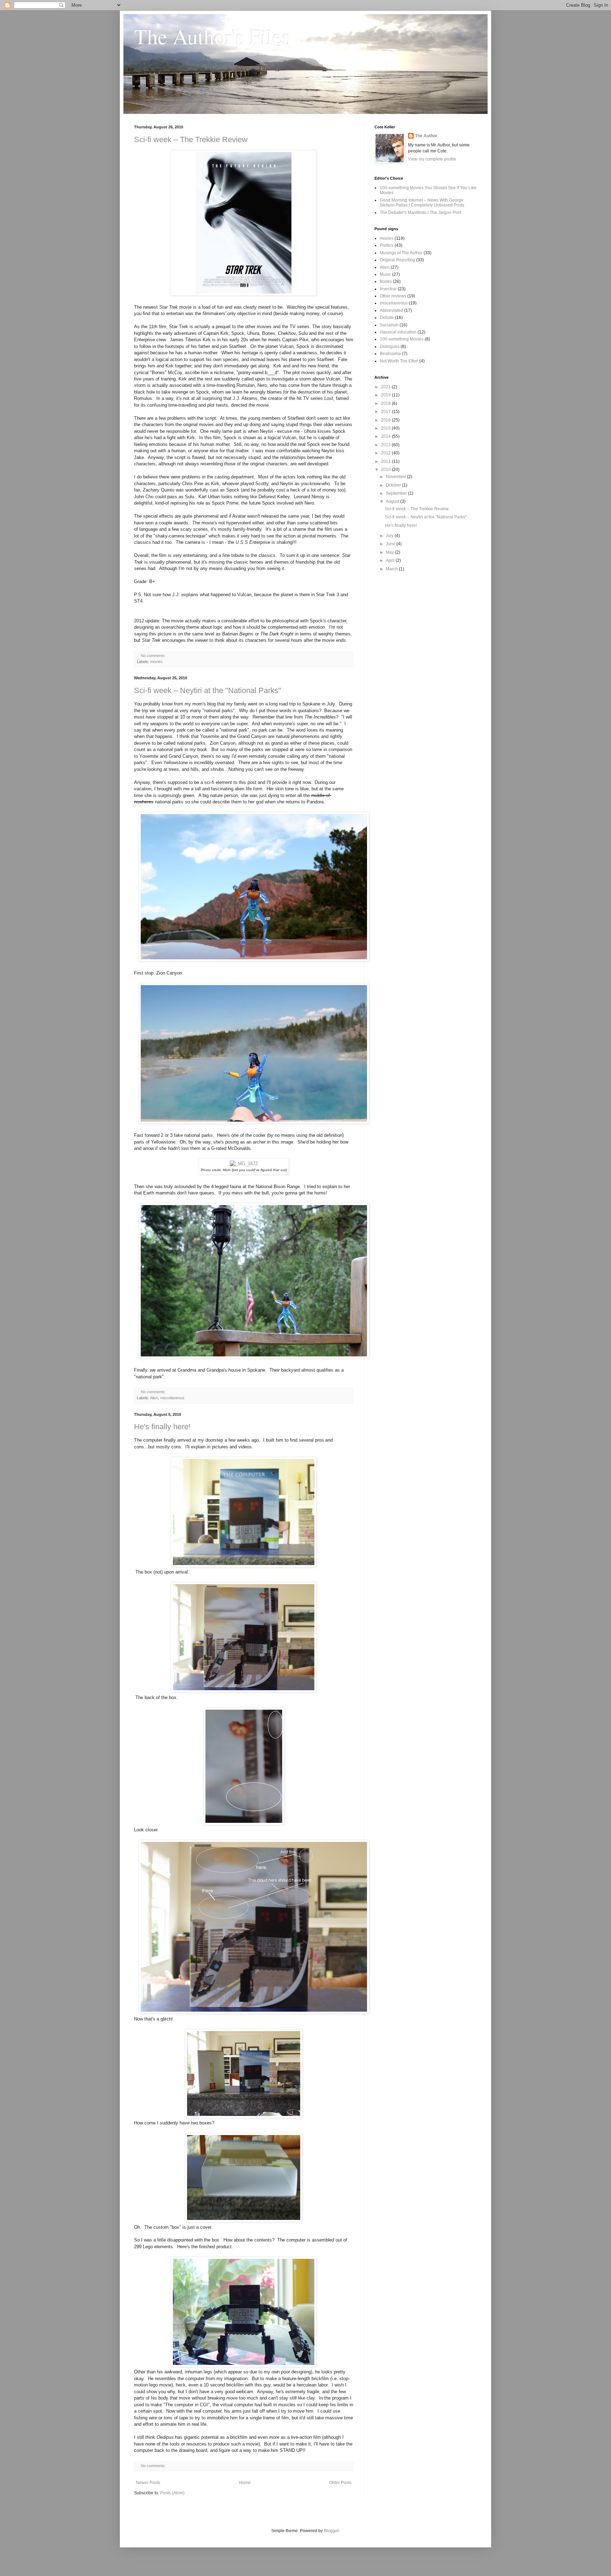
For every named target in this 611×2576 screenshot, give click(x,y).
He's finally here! (162, 1427)
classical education (398, 332)
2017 (386, 412)
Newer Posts (148, 2483)
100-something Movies (402, 339)
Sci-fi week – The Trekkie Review (191, 139)
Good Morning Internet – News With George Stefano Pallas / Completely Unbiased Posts (422, 203)
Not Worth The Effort (399, 361)
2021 (386, 387)
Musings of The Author (401, 253)
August (393, 501)
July (390, 536)
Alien (154, 1398)
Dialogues (390, 347)
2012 (386, 453)
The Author (426, 136)
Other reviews (393, 296)
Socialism (389, 325)
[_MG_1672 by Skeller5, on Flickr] (244, 1164)
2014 (386, 436)
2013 (386, 445)
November (396, 477)
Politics (387, 245)
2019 (386, 395)
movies (156, 662)
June (391, 544)
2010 (386, 470)
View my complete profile (432, 159)
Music (385, 274)
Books (386, 281)
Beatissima (390, 354)
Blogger (331, 2531)
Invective (388, 289)
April (391, 560)
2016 (386, 420)
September (397, 493)
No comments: (153, 656)
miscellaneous (172, 1398)
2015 (386, 428)
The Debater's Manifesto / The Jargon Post (420, 213)
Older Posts (340, 2483)
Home (245, 2483)
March (392, 569)
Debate (387, 318)
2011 (386, 461)
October (394, 485)
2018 (386, 403)
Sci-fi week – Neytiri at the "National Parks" (208, 690)
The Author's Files (212, 36)
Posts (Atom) (172, 2493)
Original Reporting (397, 260)
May (390, 552)
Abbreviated (391, 310)
